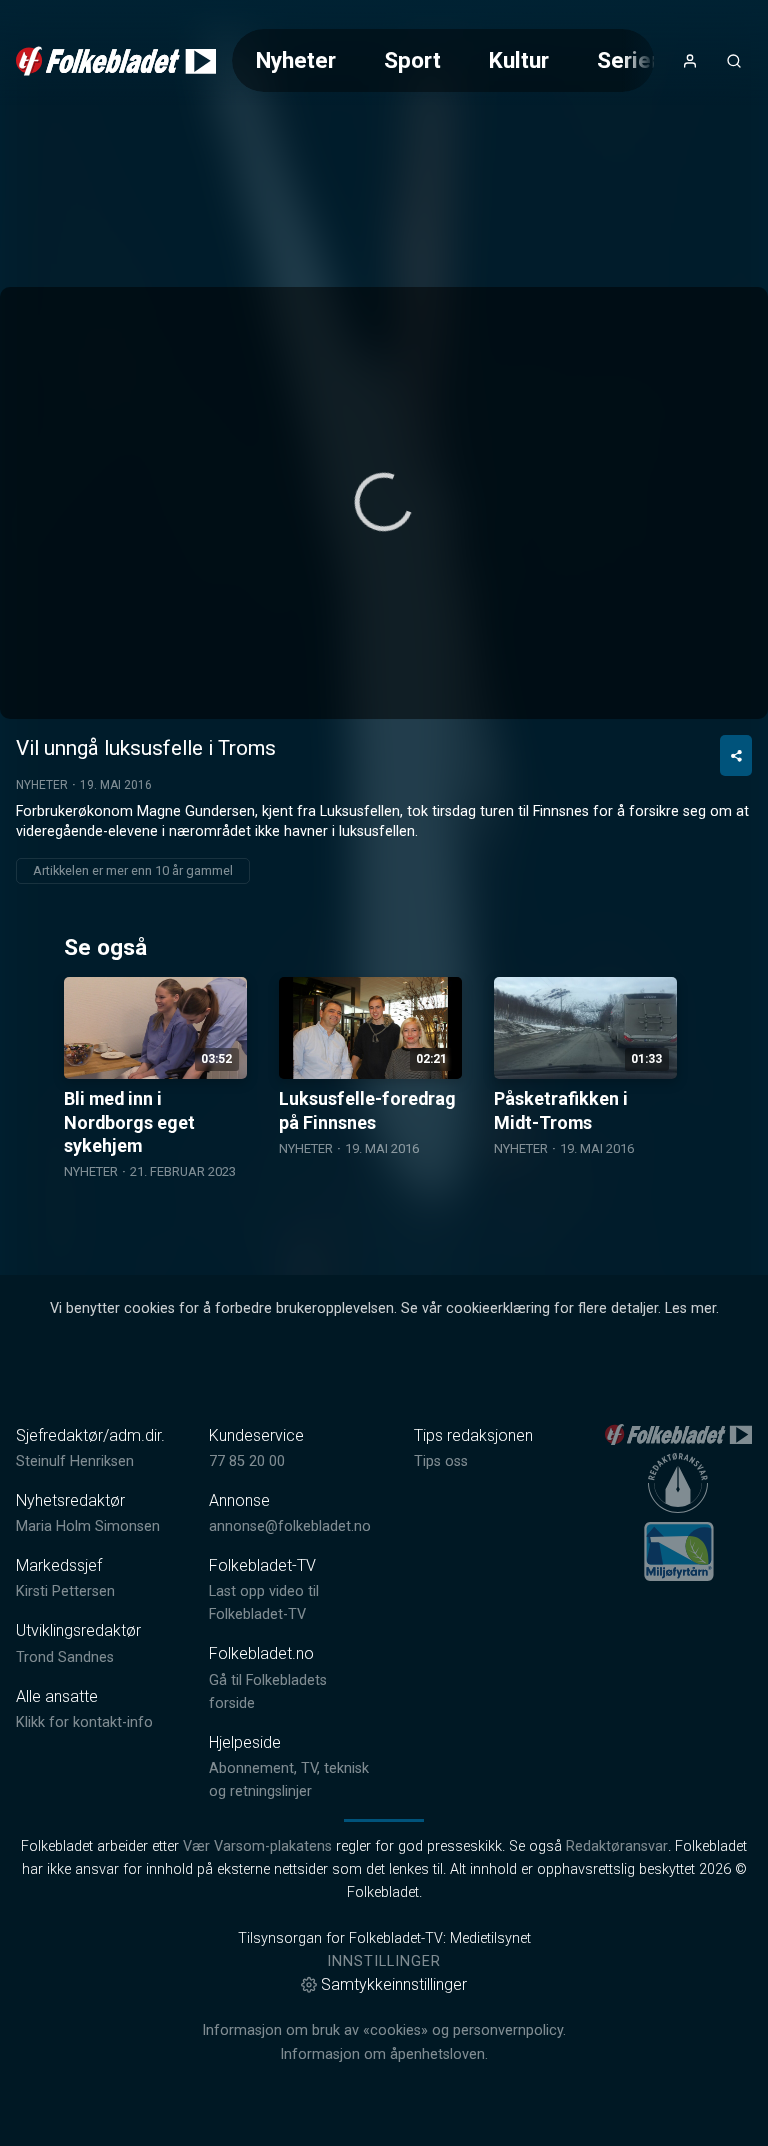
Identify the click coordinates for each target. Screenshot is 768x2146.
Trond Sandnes (65, 1657)
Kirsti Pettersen (65, 1591)
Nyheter (296, 60)
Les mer (690, 1308)
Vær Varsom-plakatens (257, 1846)
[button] (384, 502)
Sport (412, 60)
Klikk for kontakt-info (84, 1722)
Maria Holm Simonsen (88, 1526)
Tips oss (441, 1461)
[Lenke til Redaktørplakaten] (678, 1483)
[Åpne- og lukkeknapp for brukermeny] (690, 61)
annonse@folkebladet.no (290, 1526)
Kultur (519, 60)
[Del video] (736, 755)
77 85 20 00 (247, 1461)
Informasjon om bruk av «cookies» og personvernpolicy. (384, 2030)
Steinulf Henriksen (75, 1461)
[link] (116, 61)
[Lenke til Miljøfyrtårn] (679, 1551)
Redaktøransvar (617, 1846)
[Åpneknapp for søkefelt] (734, 61)
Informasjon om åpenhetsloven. (384, 2054)
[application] (384, 503)
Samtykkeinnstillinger (394, 1984)
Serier (628, 60)
